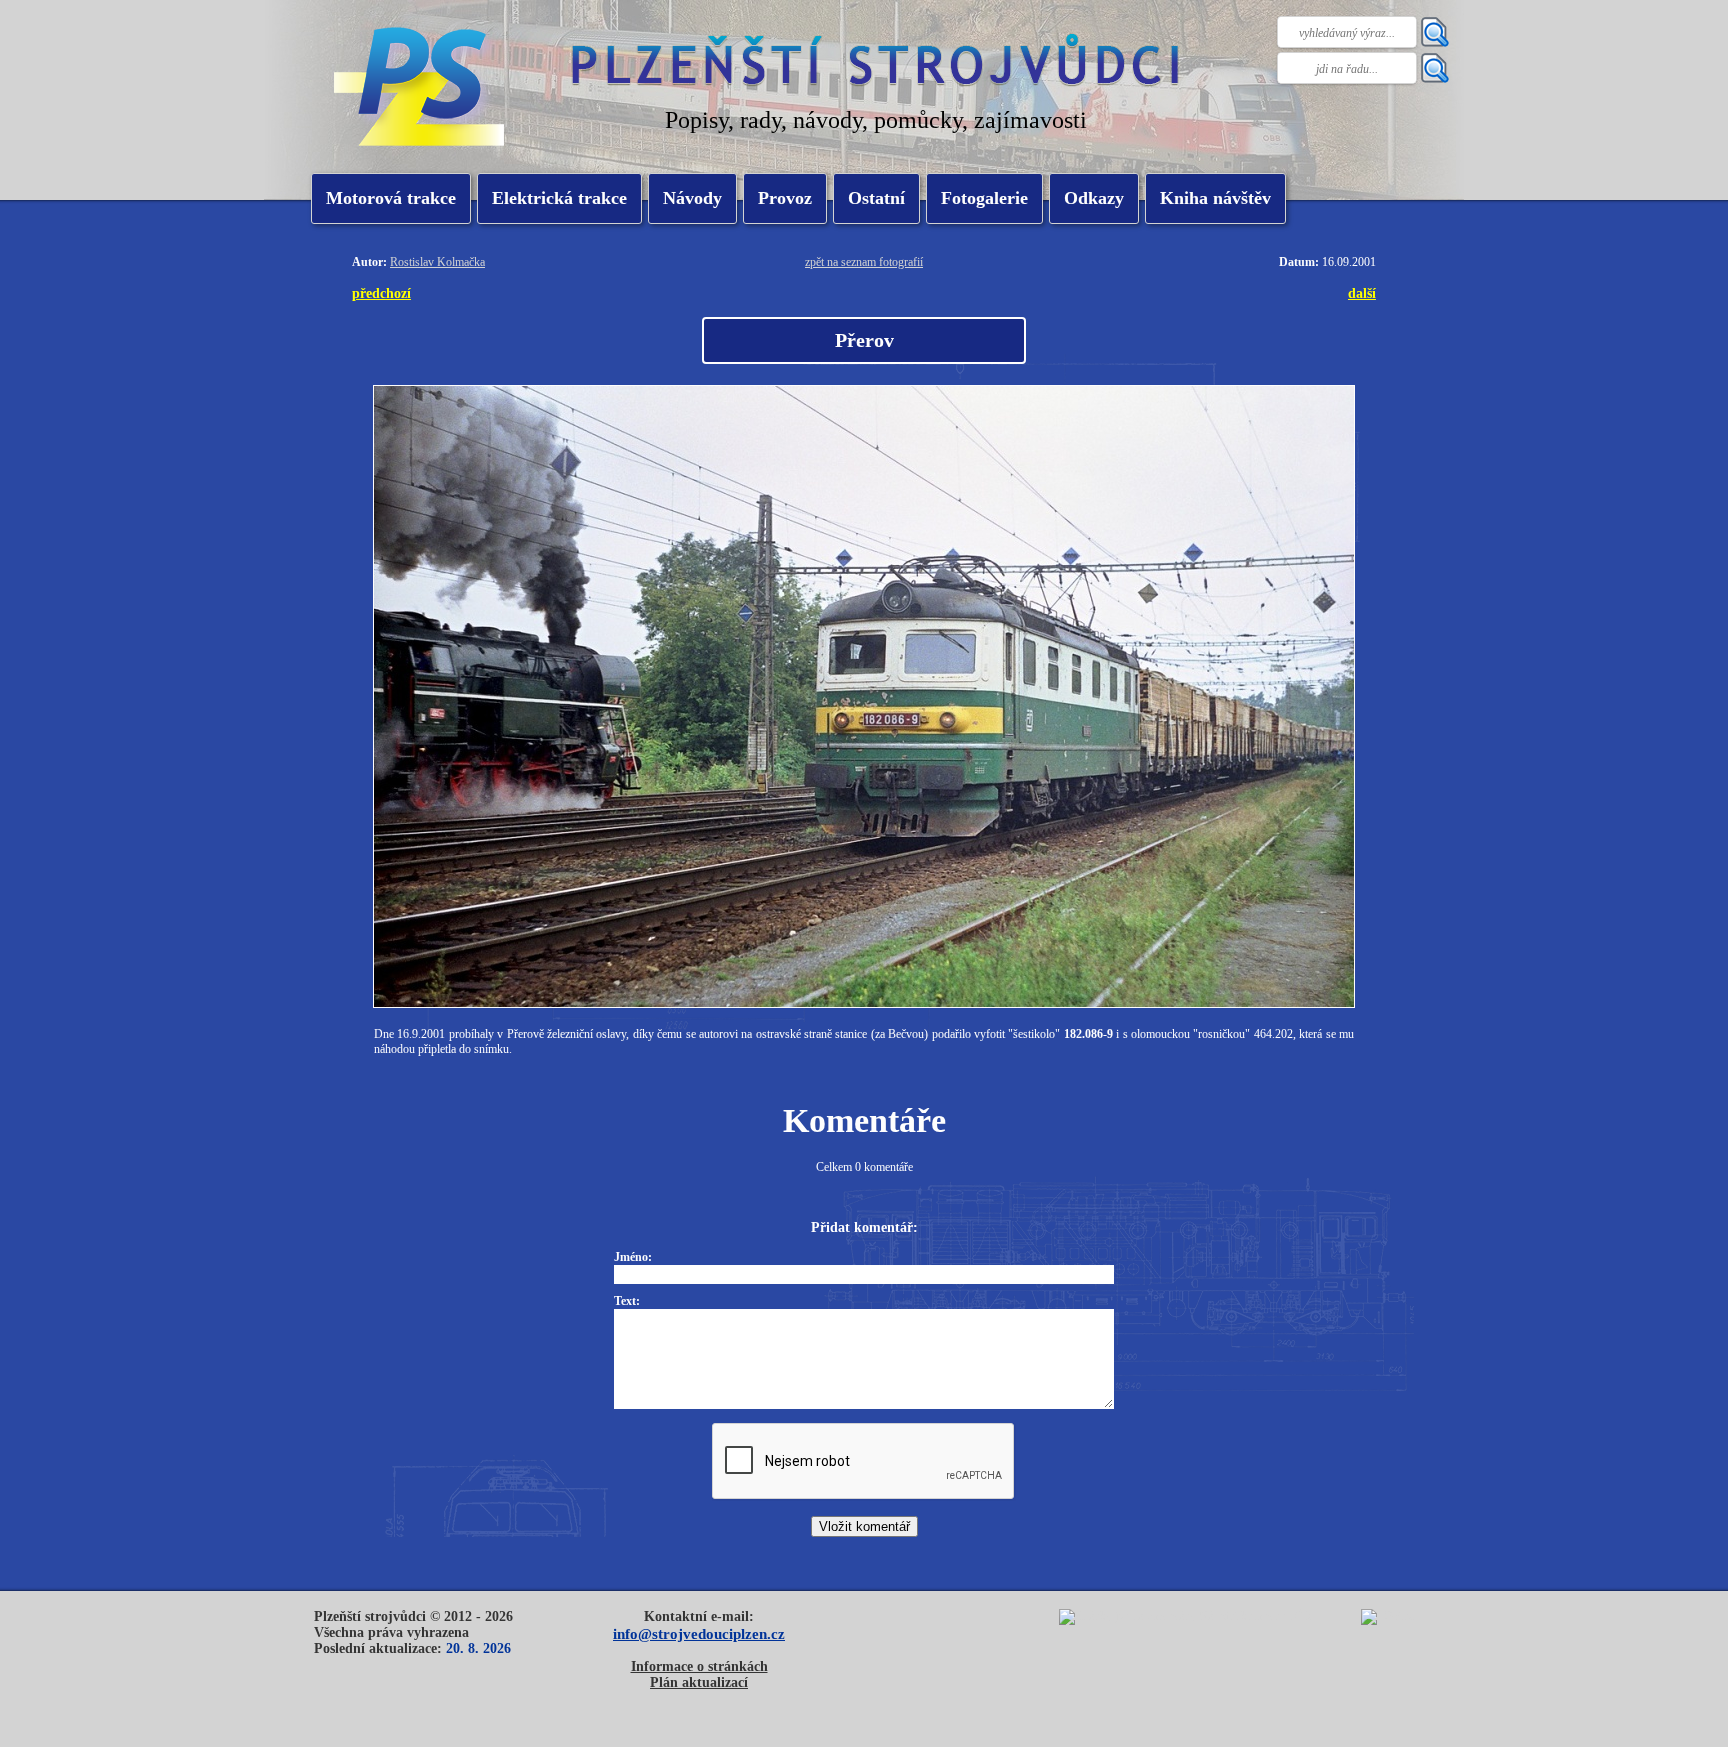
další (1362, 293)
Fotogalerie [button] (984, 198)
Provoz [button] (785, 198)
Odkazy (1094, 198)
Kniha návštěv (1215, 198)
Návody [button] (692, 198)
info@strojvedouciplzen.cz (699, 1633)
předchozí (381, 293)
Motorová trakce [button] (391, 198)
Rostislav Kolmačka (437, 262)
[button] (559, 198)
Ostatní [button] (876, 198)
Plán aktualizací (699, 1682)
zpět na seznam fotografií (864, 262)
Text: (627, 1301)
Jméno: (633, 1257)
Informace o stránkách (699, 1666)
